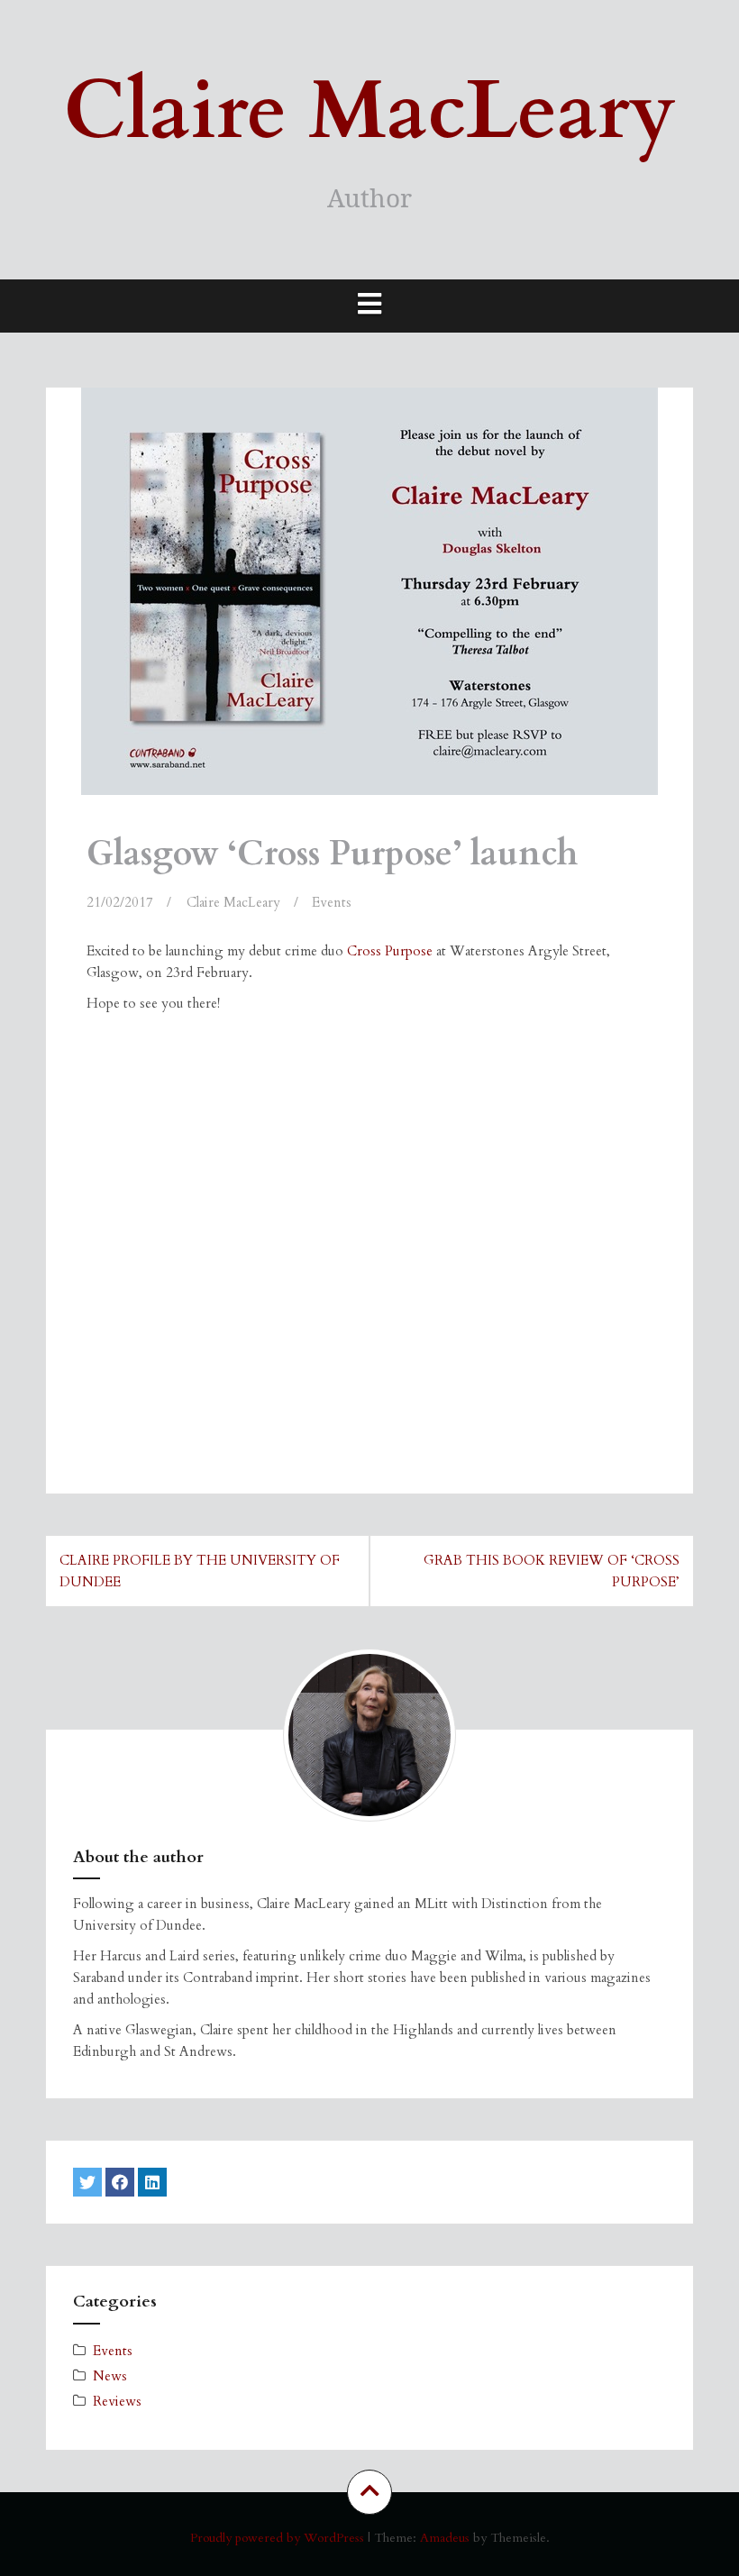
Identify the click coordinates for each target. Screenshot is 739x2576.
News (110, 2376)
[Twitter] (87, 2182)
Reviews (117, 2401)
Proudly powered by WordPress (277, 2538)
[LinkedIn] (152, 2182)
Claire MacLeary (369, 112)
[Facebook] (120, 2182)
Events (332, 902)
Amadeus (445, 2538)
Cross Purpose (390, 951)
